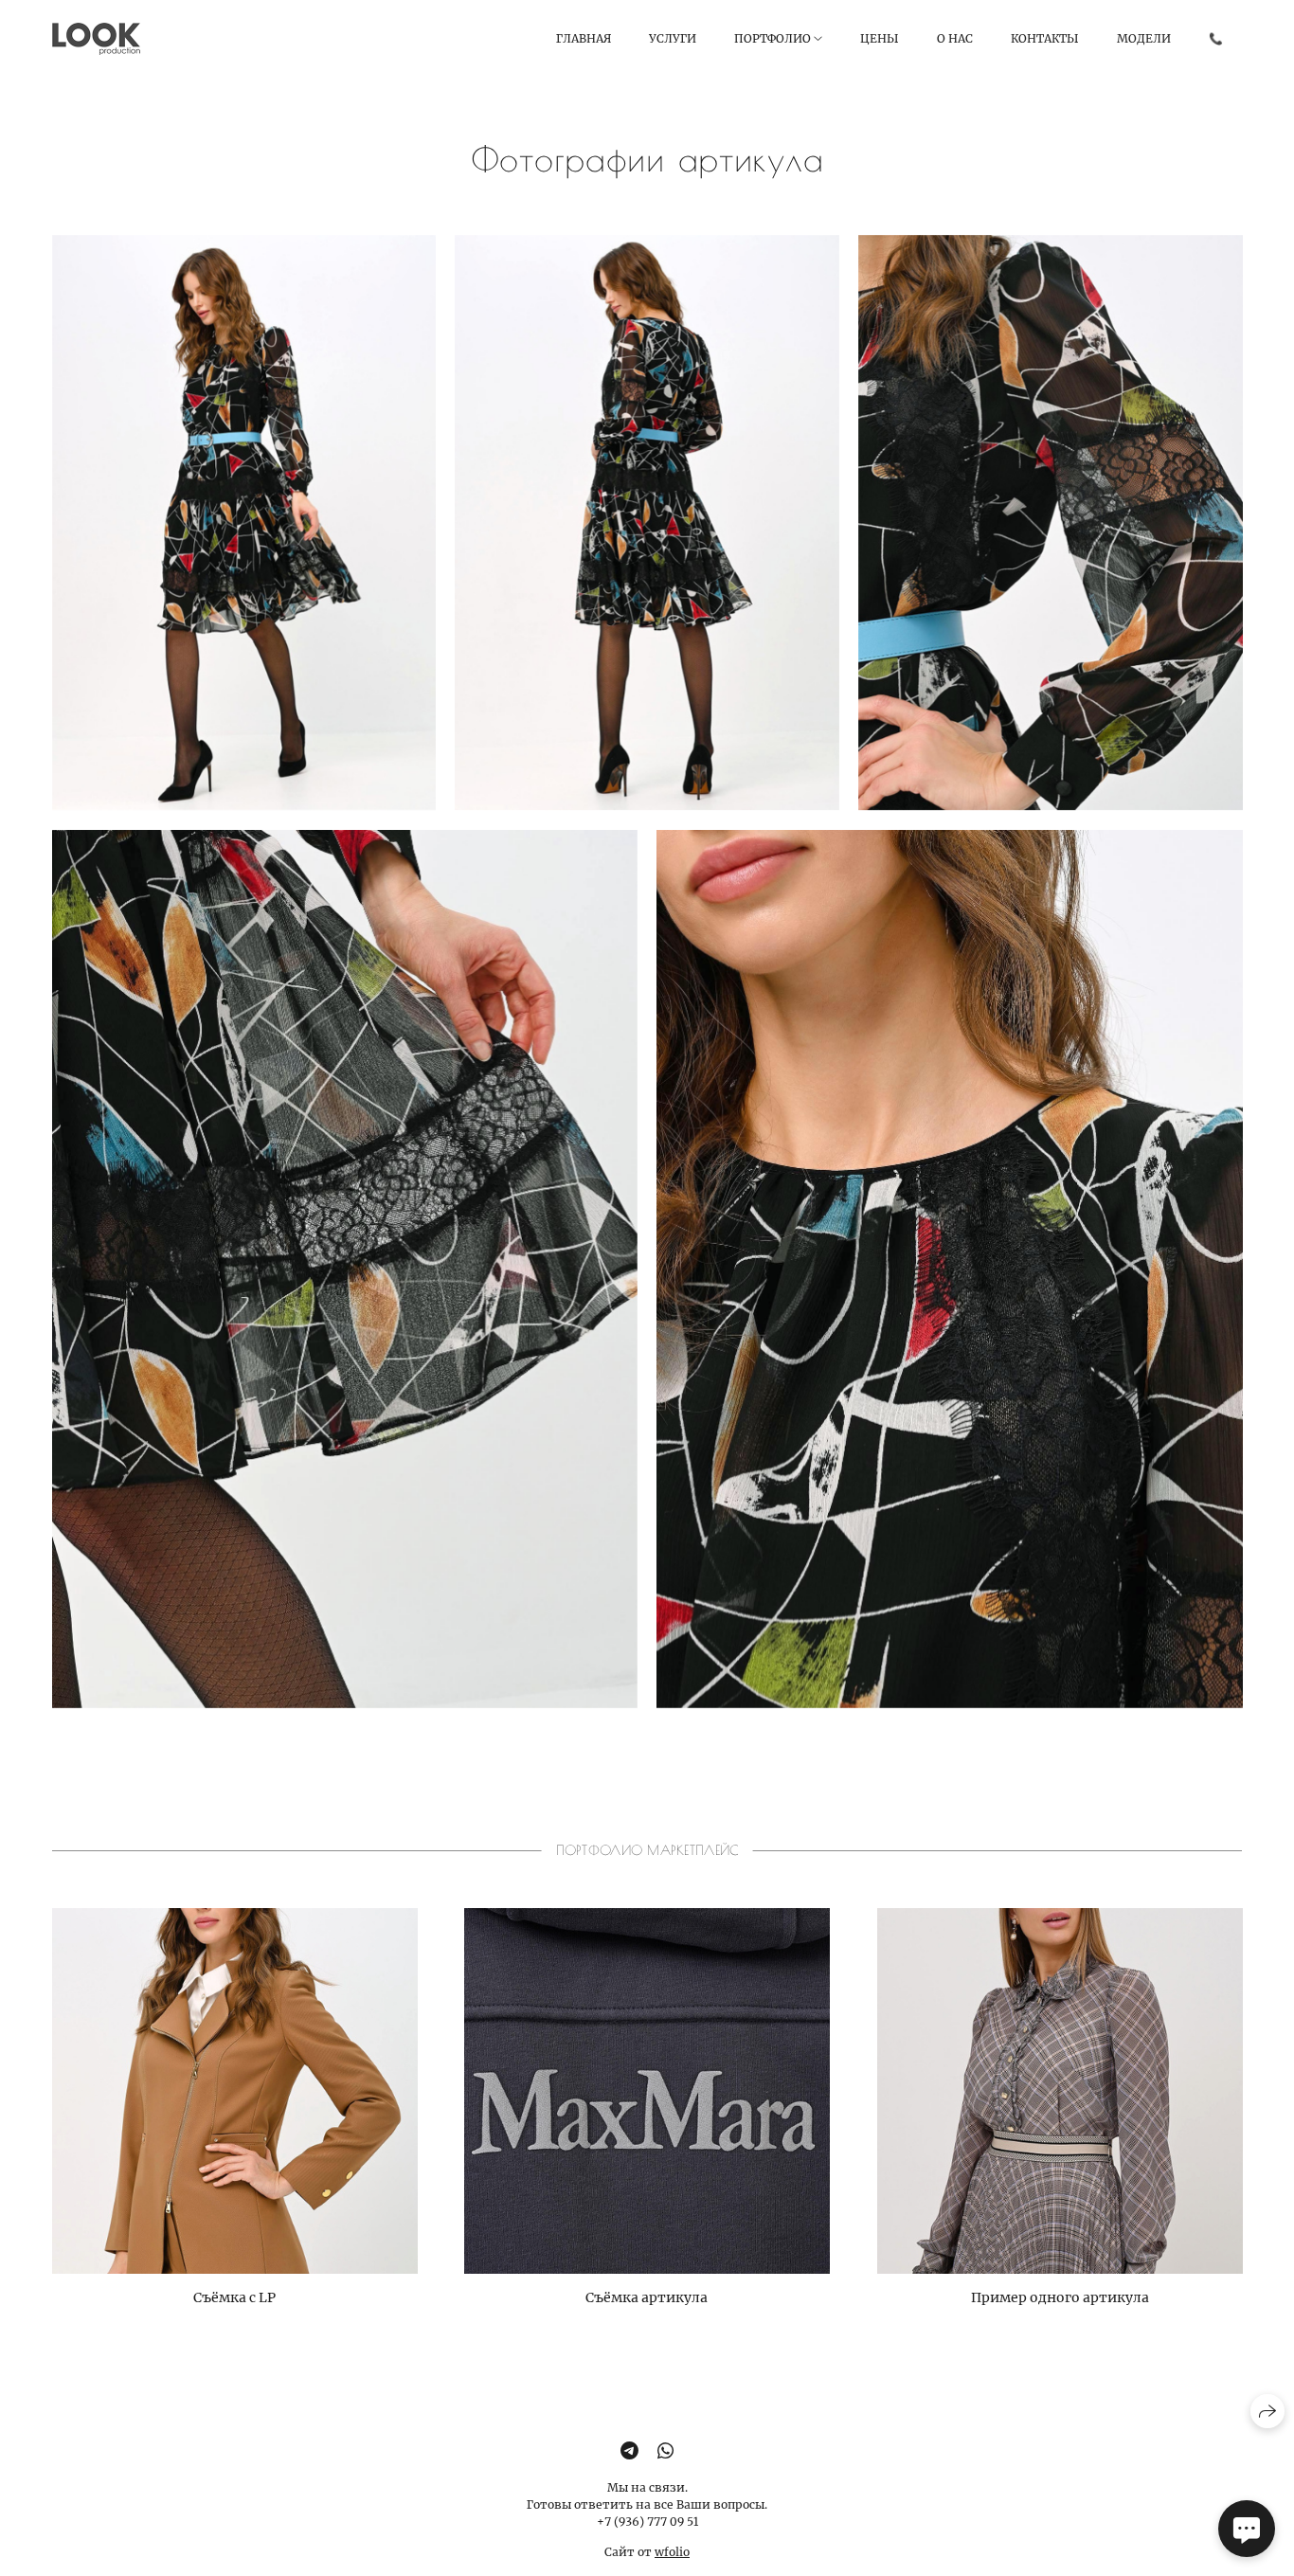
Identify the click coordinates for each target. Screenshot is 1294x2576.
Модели (1144, 38)
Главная (584, 38)
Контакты (1045, 38)
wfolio (672, 2552)
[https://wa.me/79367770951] (665, 2451)
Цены (880, 38)
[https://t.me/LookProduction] (629, 2451)
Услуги (673, 38)
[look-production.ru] (96, 39)
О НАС (955, 38)
